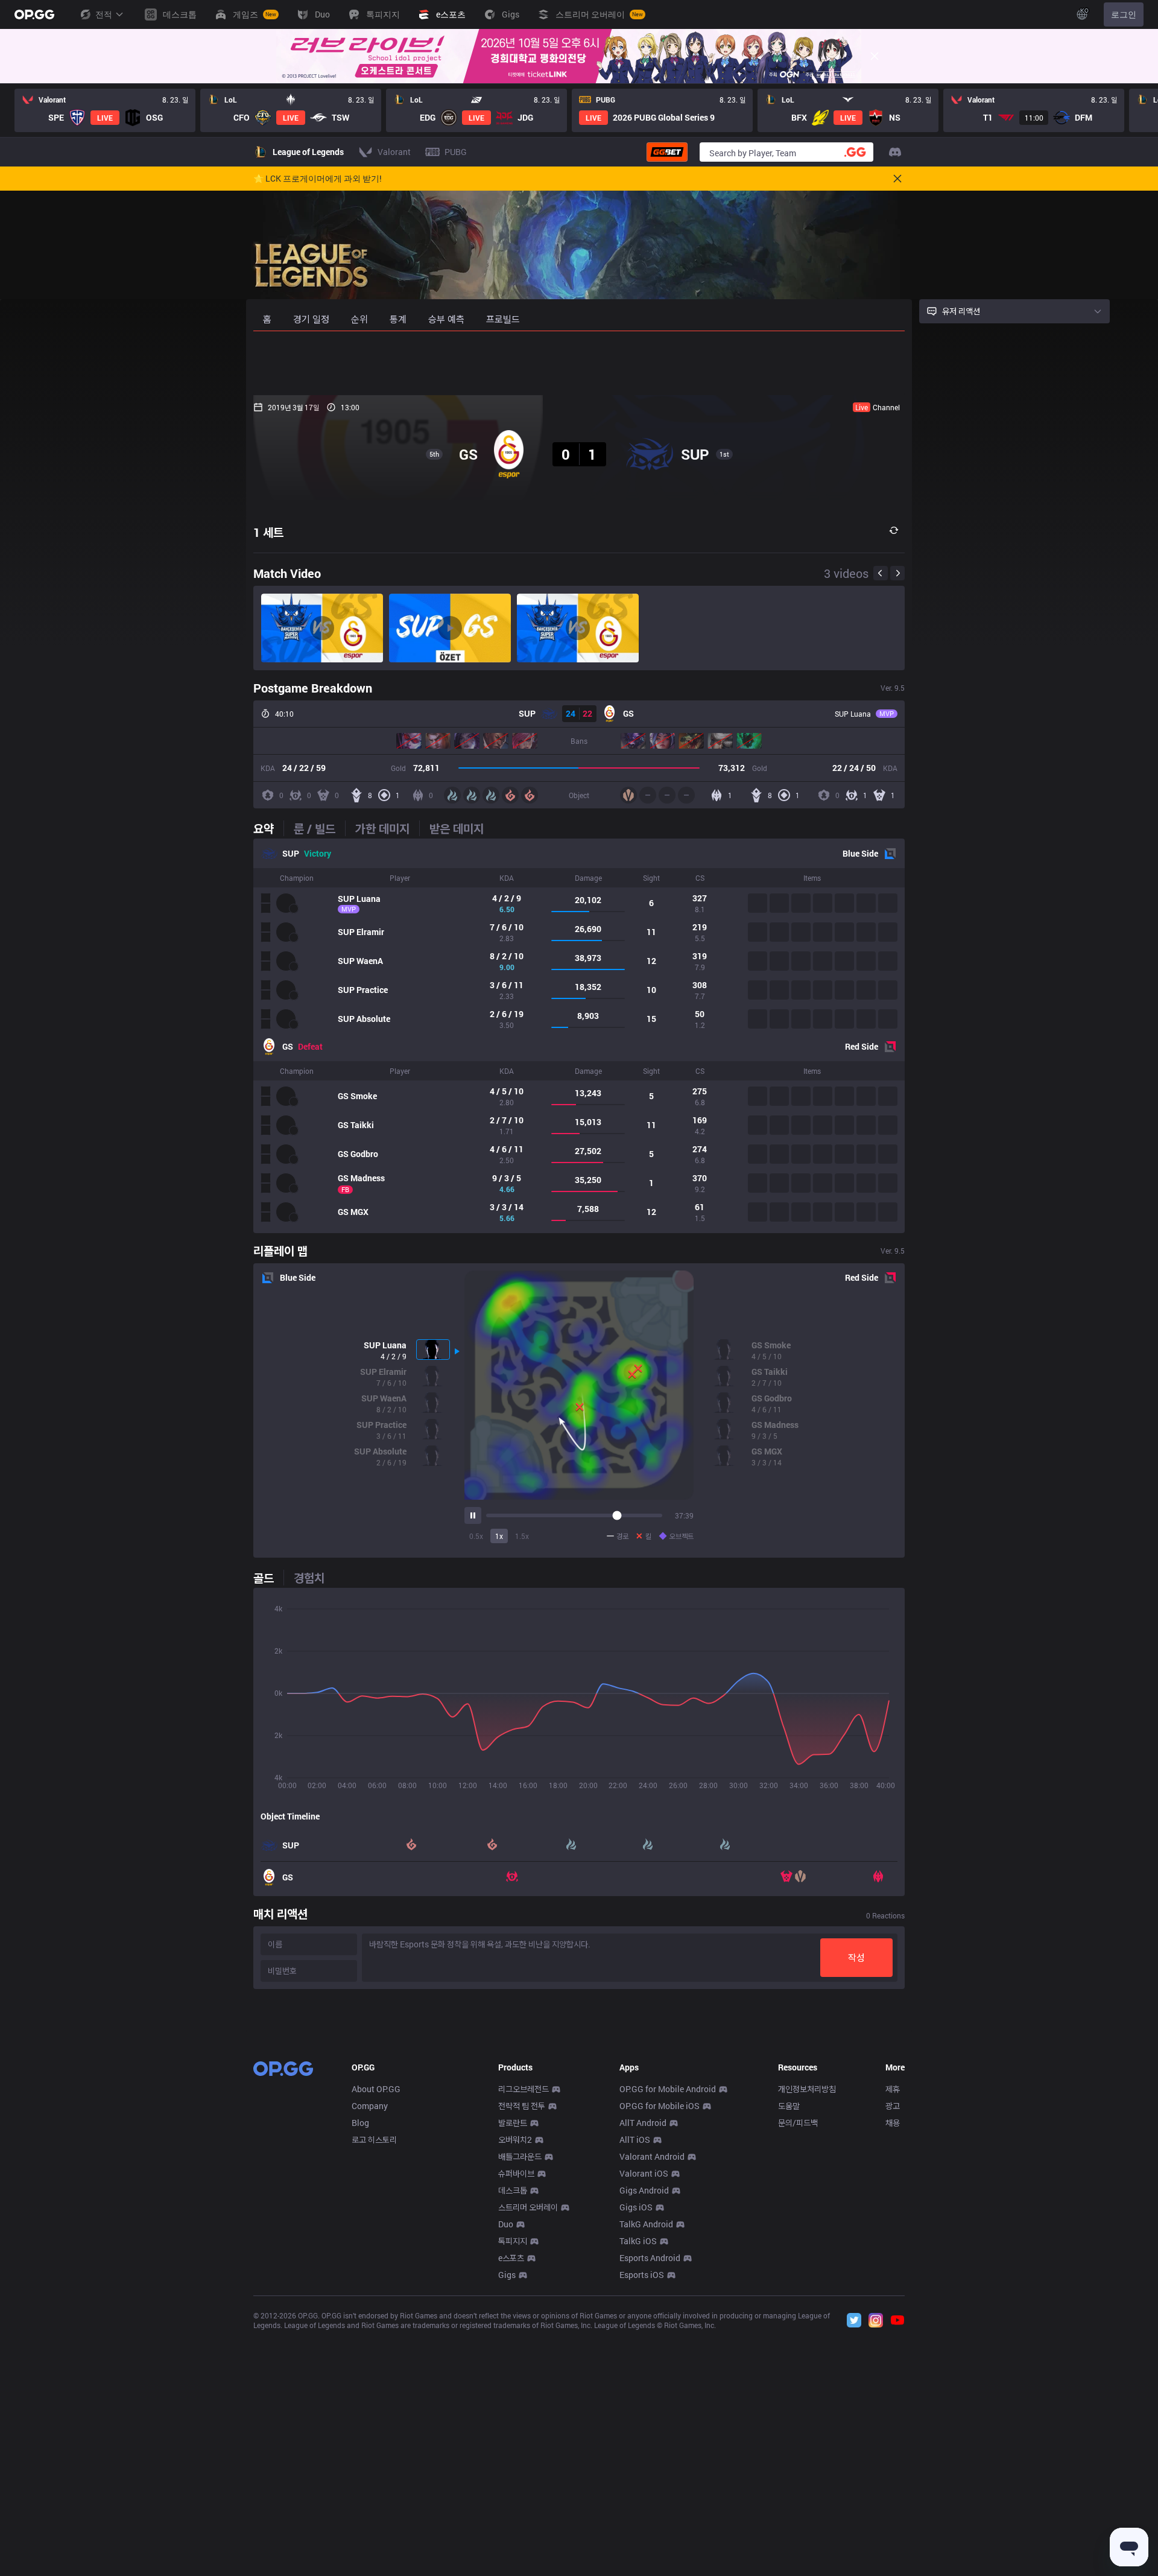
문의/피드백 (798, 2123)
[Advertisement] (579, 363)
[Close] (875, 56)
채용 (893, 2123)
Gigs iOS (636, 2207)
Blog (360, 2123)
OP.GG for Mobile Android (668, 2089)
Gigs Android (644, 2190)
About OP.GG (376, 2089)
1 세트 (268, 532)
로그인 (1124, 14)
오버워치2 (515, 2140)
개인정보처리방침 (807, 2089)
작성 (856, 1957)
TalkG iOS (638, 2241)
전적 (104, 14)
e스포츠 (511, 2258)
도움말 (789, 2106)
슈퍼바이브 (516, 2173)
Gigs (507, 2275)
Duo (506, 2224)
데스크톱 (513, 2190)
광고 (893, 2106)
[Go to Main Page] (34, 14)
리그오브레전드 (524, 2089)
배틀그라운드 (520, 2156)
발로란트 (513, 2123)
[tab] (268, 828)
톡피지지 (513, 2241)
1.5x (522, 1536)
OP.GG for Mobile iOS (660, 2106)
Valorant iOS (644, 2173)
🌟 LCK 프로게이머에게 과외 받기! (318, 179)
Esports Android (650, 2258)
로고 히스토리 (374, 2140)
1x (499, 1536)
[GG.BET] (667, 152)
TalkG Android (646, 2224)
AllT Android (643, 2123)
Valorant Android (652, 2156)
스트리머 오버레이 (528, 2207)
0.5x (476, 1536)
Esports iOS (642, 2275)
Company (370, 2106)
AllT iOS (635, 2140)
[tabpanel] (579, 1036)
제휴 (893, 2089)
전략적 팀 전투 (522, 2106)
